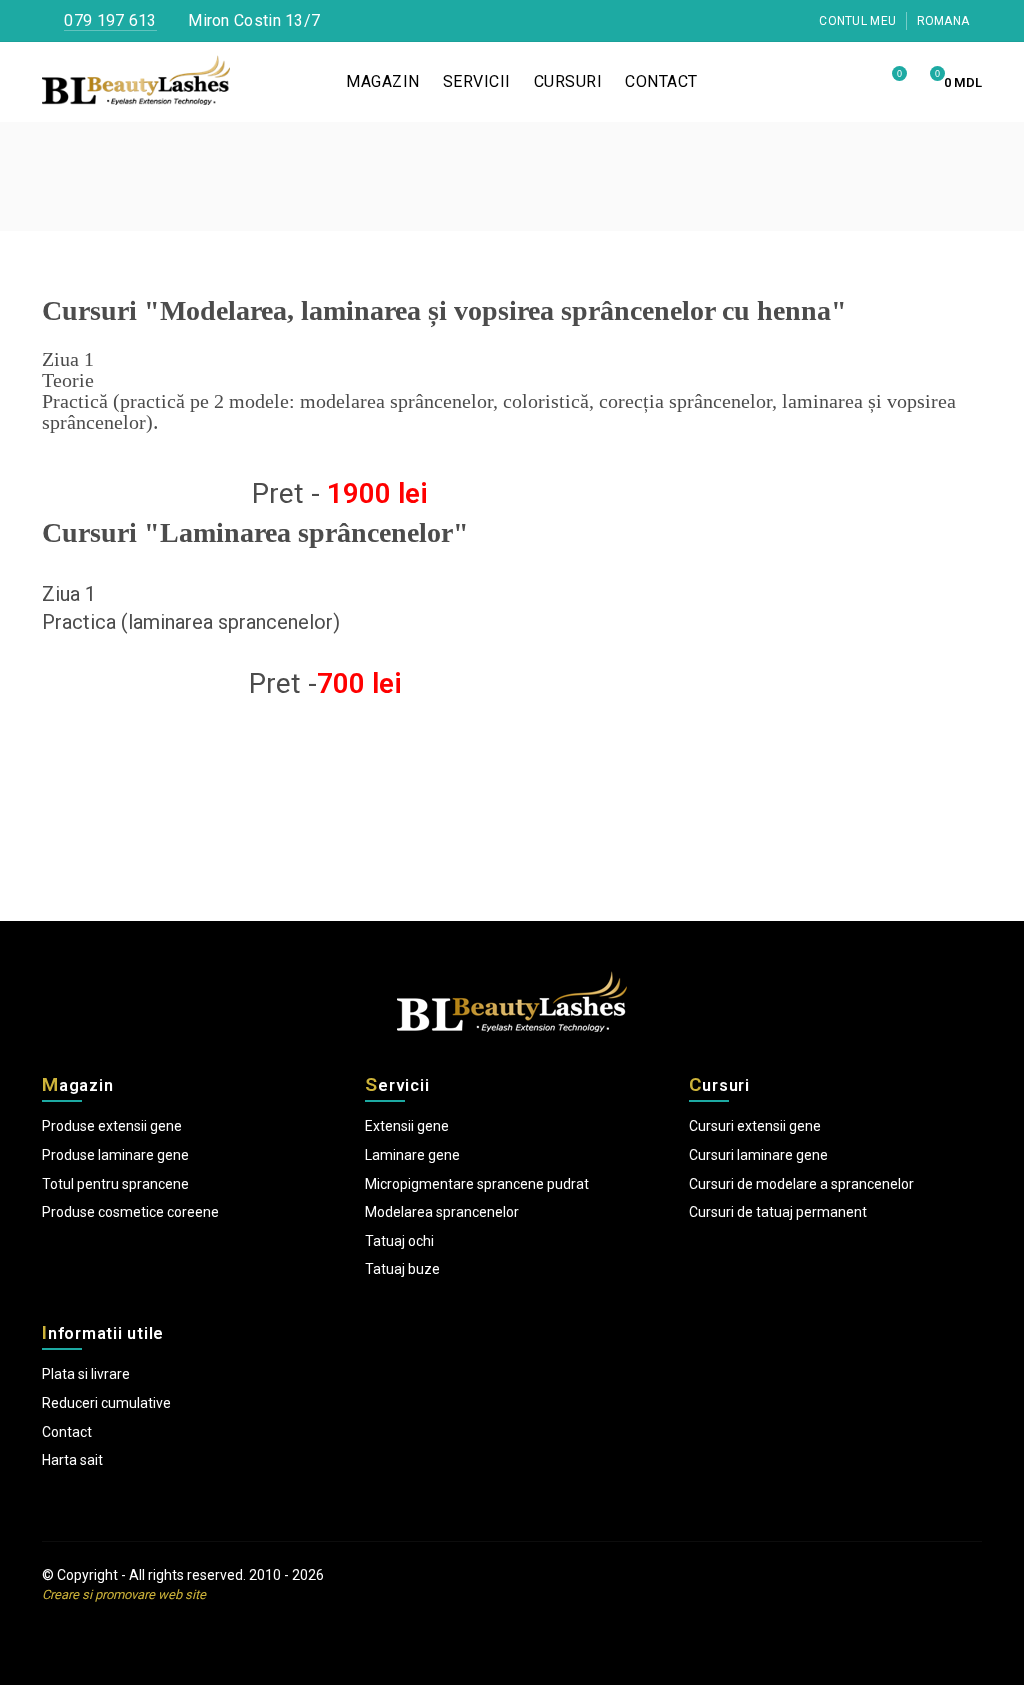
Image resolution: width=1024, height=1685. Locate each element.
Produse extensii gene (112, 1126)
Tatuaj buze (402, 1269)
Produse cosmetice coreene (130, 1212)
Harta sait (72, 1460)
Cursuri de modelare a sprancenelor (801, 1184)
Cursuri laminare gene (758, 1155)
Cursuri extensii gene (755, 1126)
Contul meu (856, 21)
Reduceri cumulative (106, 1403)
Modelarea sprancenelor (442, 1212)
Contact (67, 1432)
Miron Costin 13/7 (252, 20)
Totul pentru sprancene (115, 1184)
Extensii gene (407, 1126)
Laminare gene (412, 1155)
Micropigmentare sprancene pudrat (477, 1184)
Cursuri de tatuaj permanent (778, 1212)
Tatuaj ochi (399, 1241)
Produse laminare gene (115, 1155)
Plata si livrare (86, 1374)
